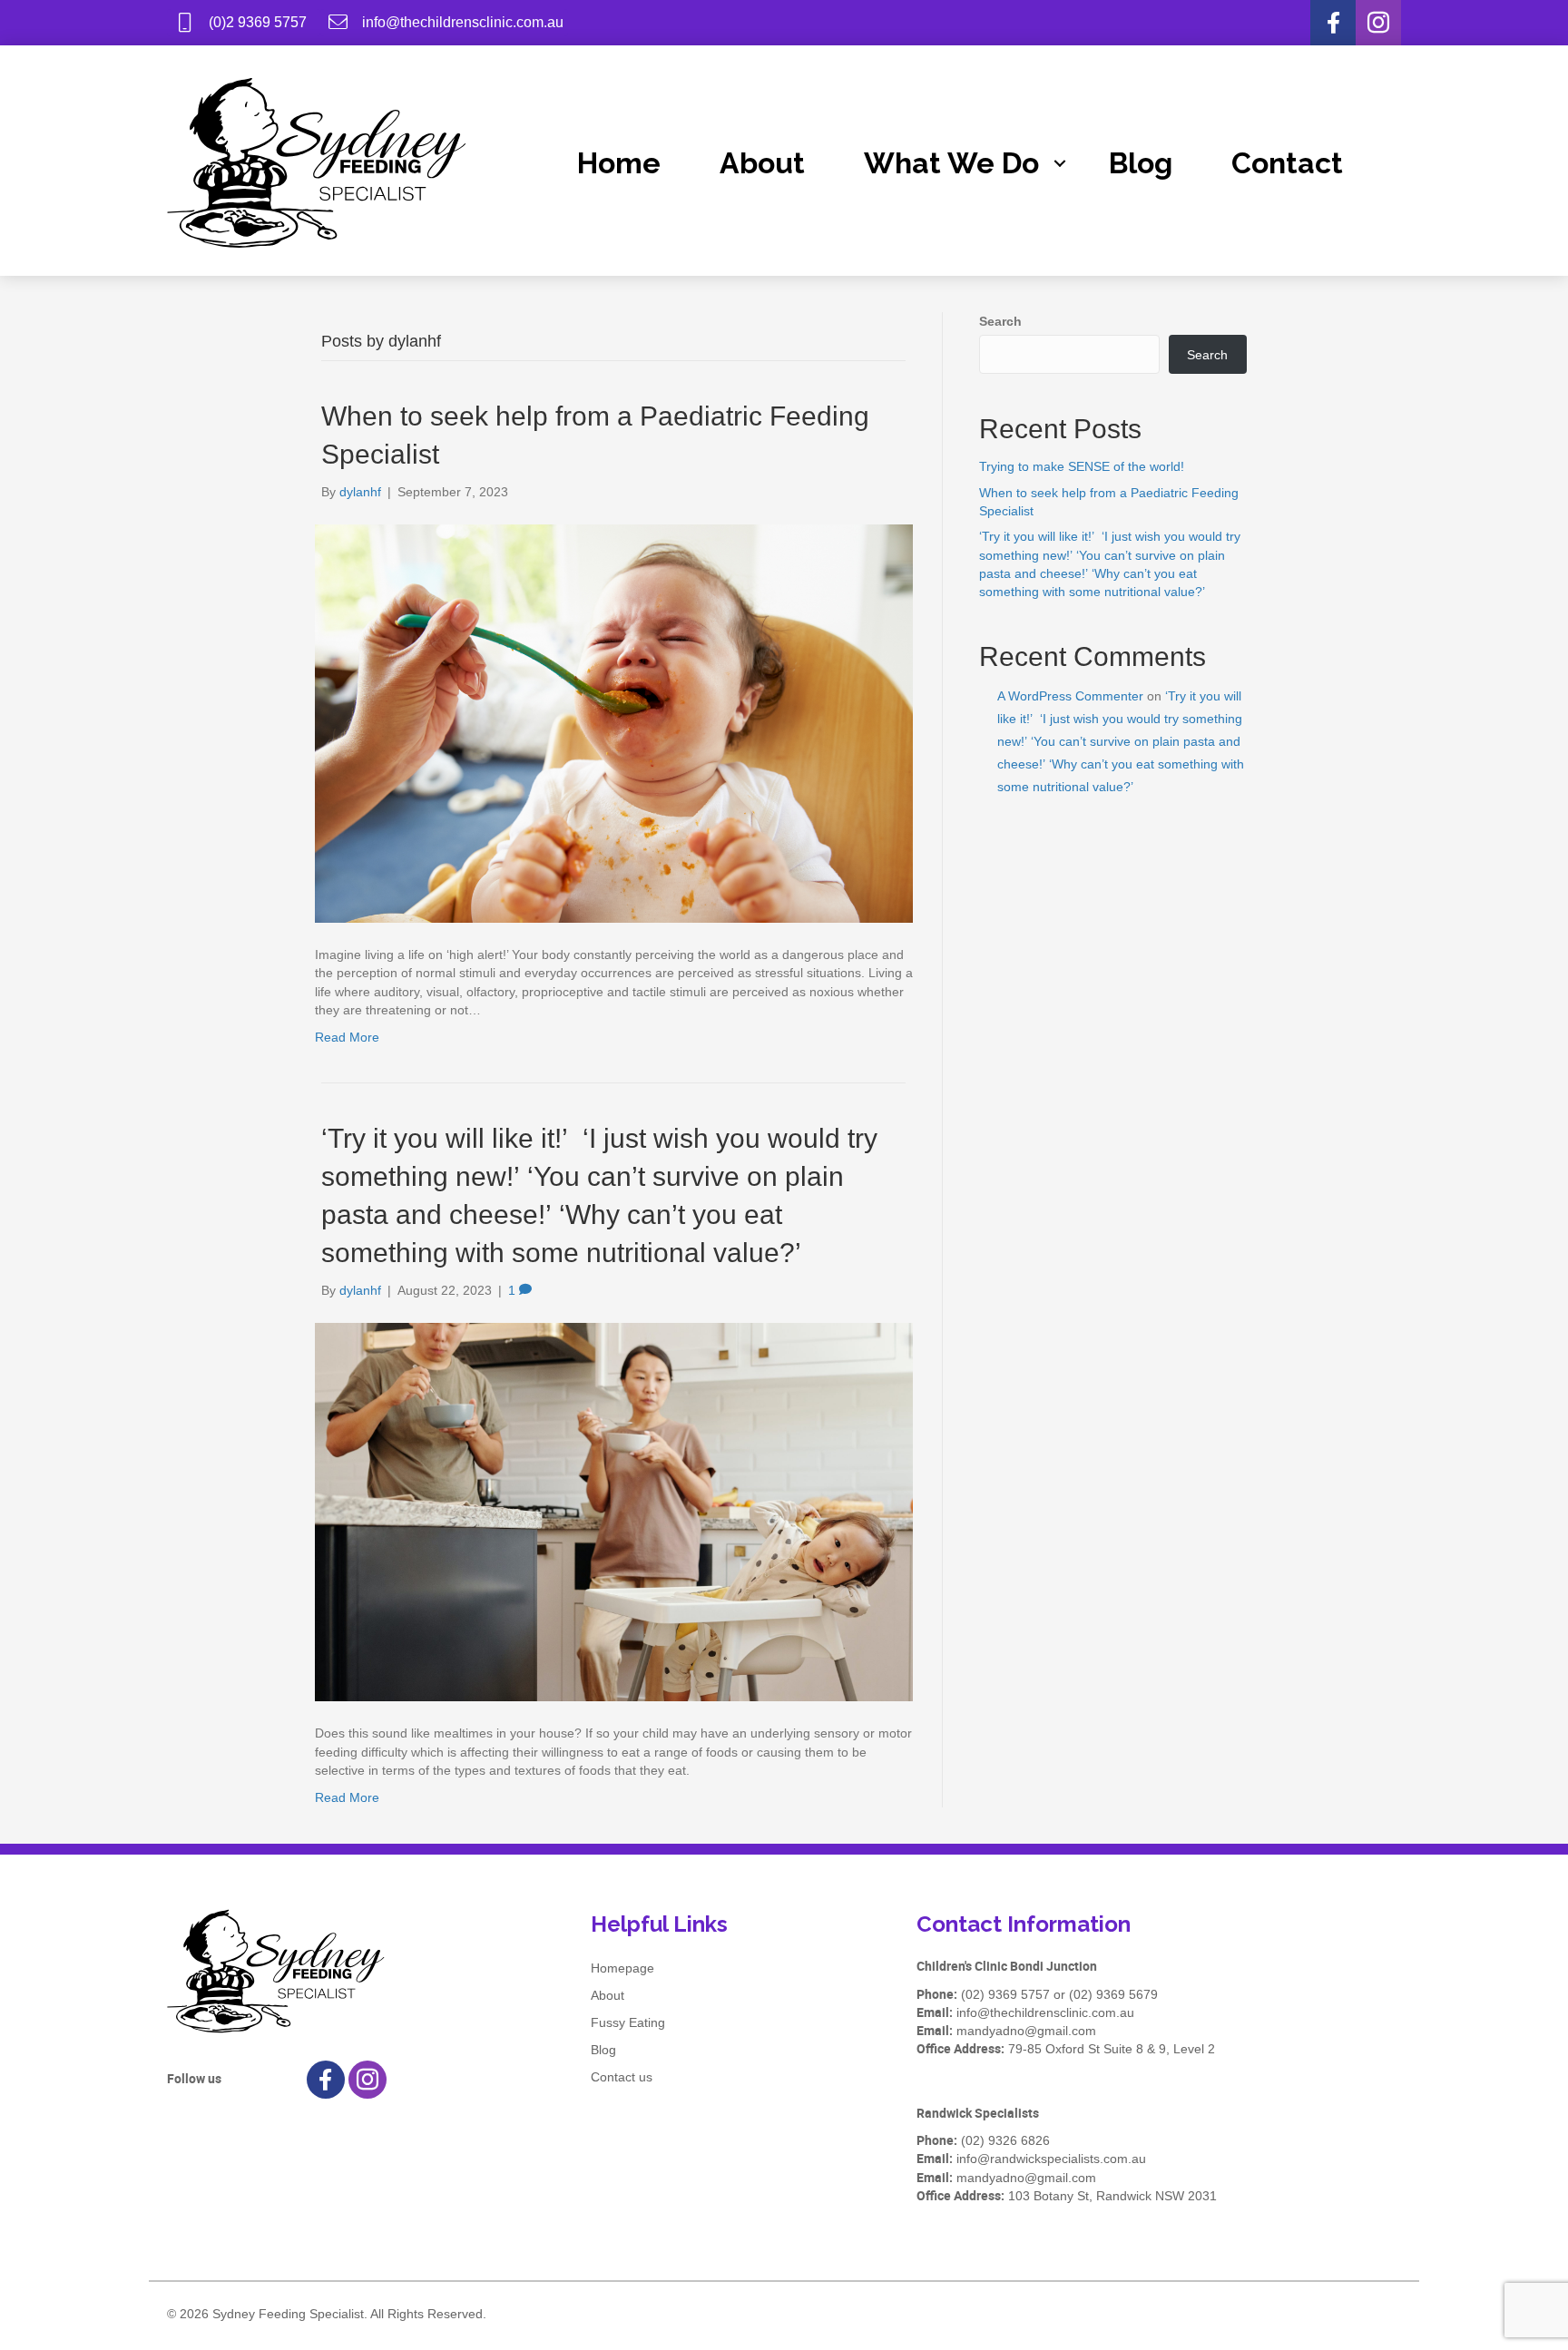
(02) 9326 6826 (1005, 2140)
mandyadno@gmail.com (1026, 2031)
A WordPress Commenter (1070, 696)
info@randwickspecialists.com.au (1051, 2159)
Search (1000, 321)
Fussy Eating (628, 2022)
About (762, 163)
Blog (1141, 163)
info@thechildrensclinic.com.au (1045, 2012)
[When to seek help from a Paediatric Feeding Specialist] (614, 722)
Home (619, 163)
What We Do (951, 163)
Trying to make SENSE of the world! (1082, 466)
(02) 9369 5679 (1113, 1994)
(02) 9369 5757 (1005, 1994)
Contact (1287, 163)
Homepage (622, 1968)
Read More (347, 1037)
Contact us (622, 2077)
